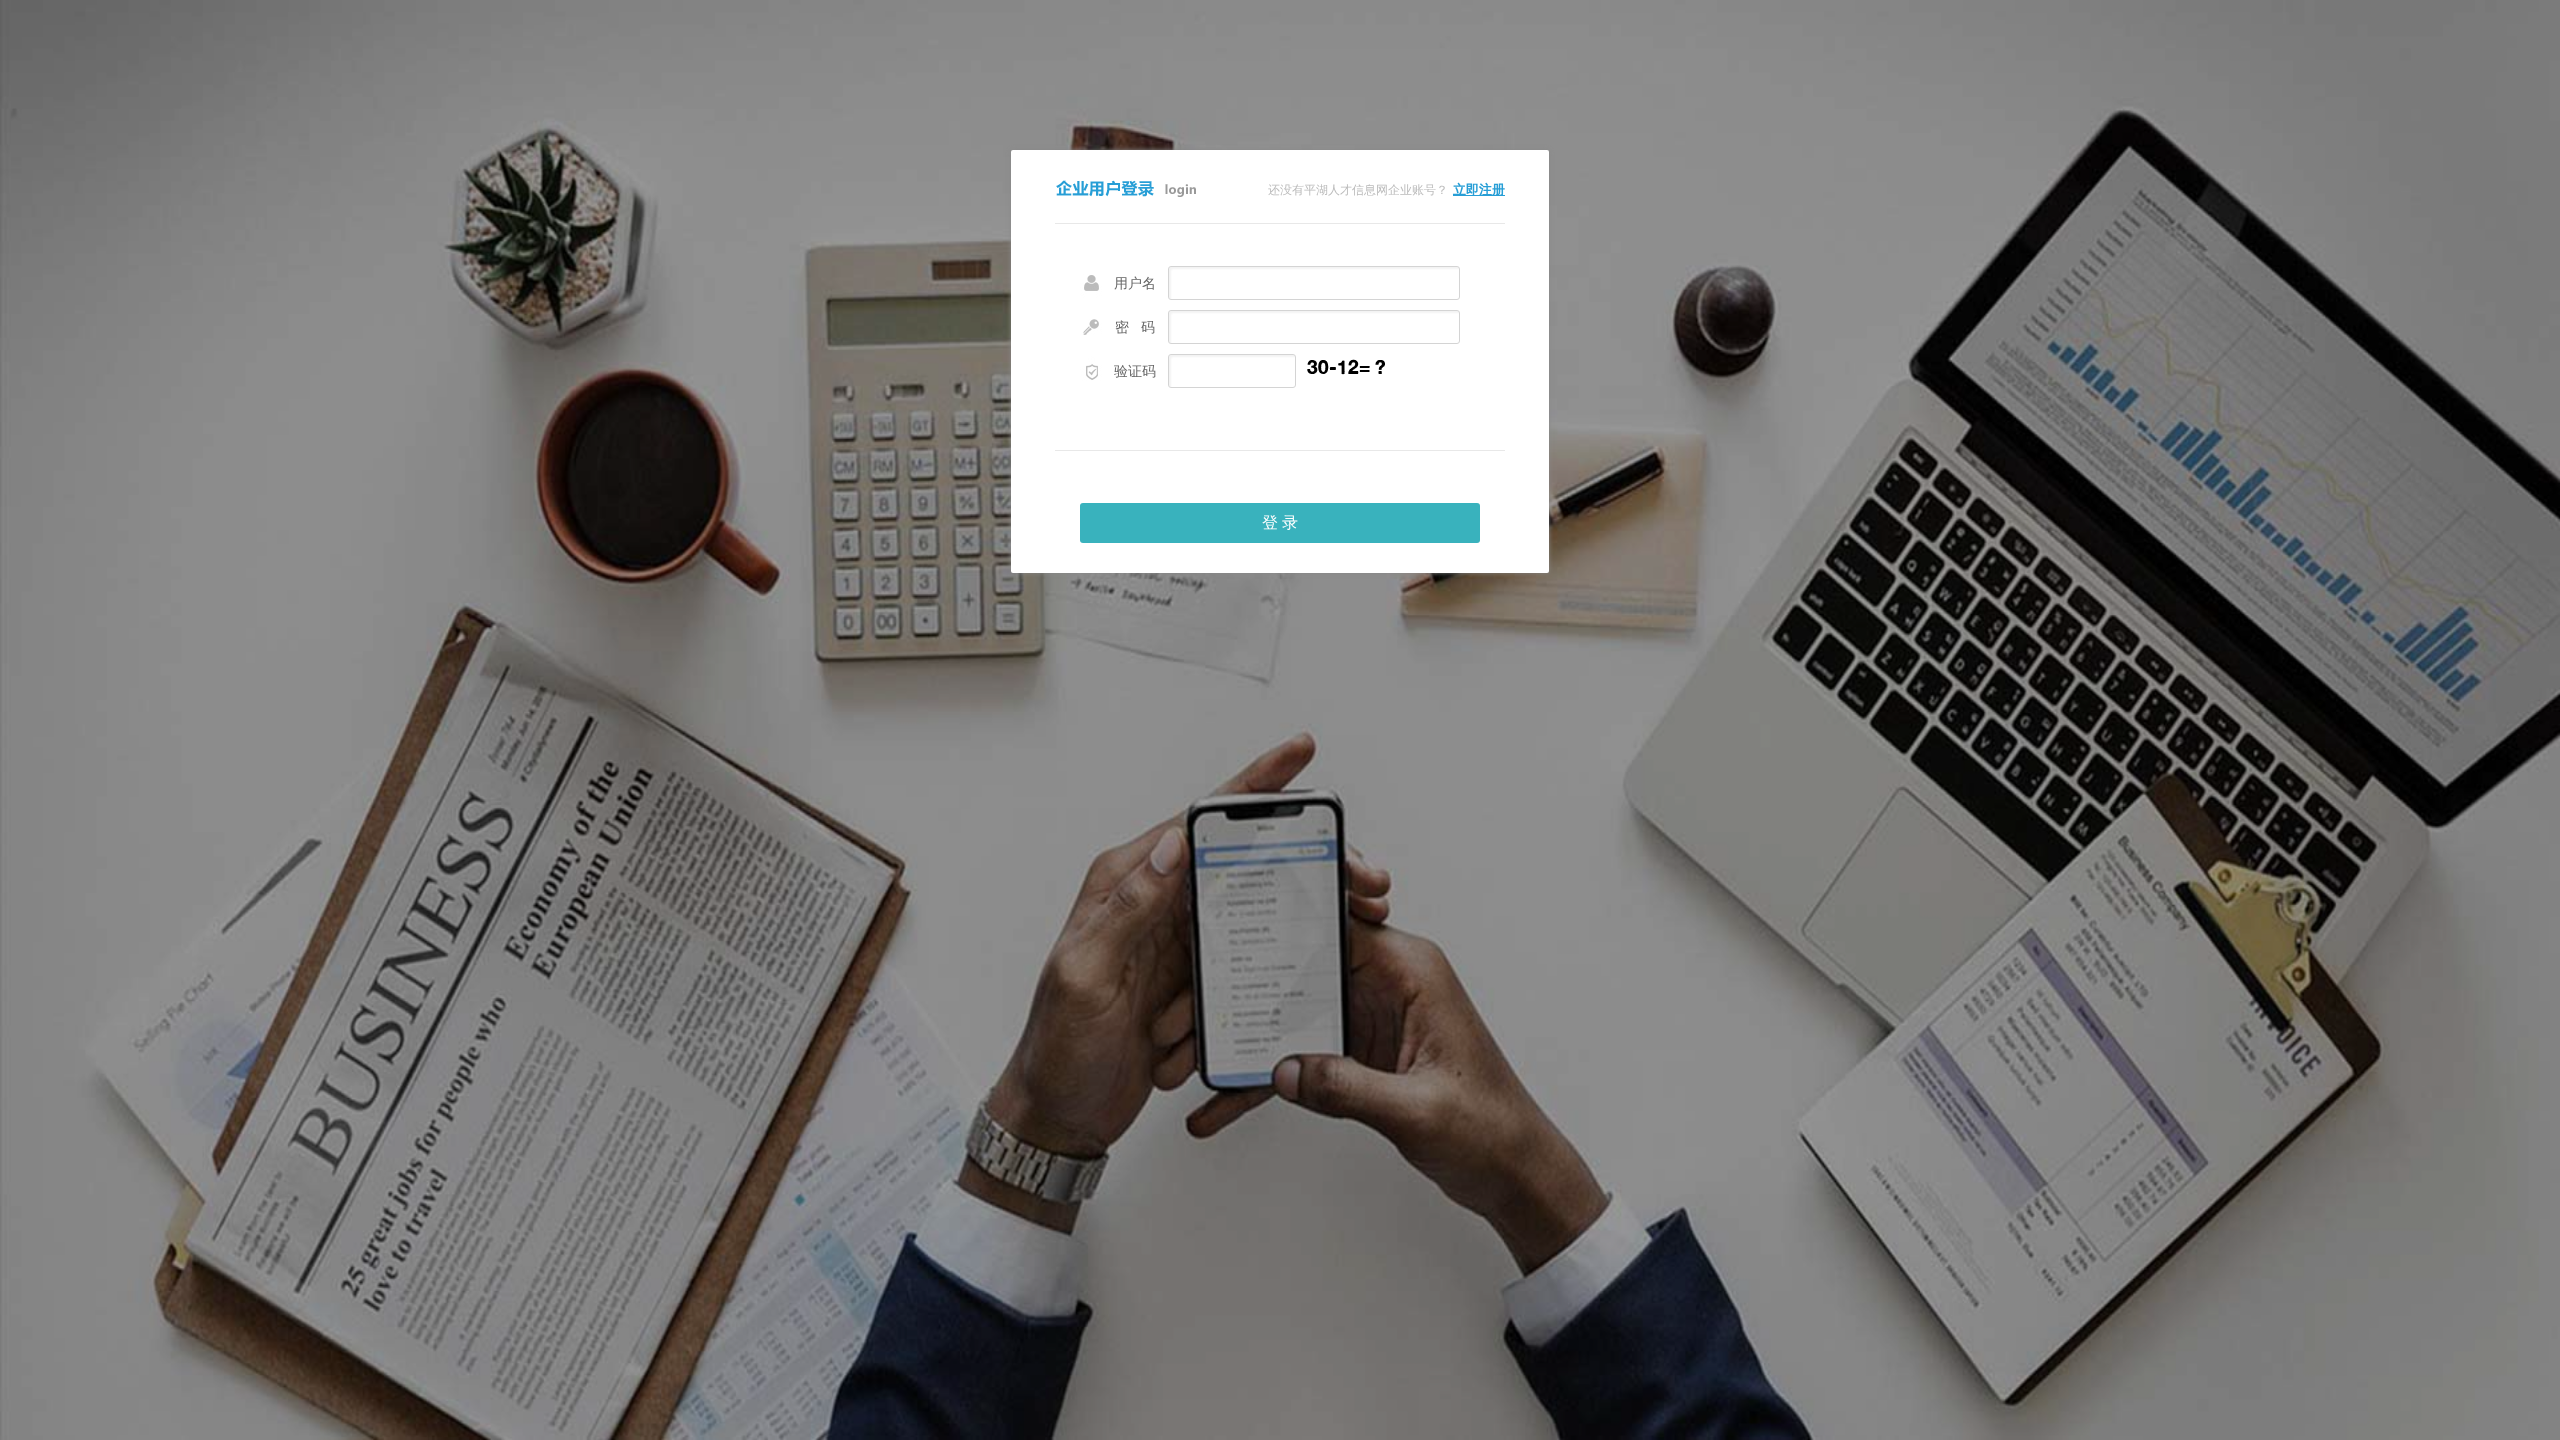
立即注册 (1479, 189)
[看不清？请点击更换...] (1371, 371)
